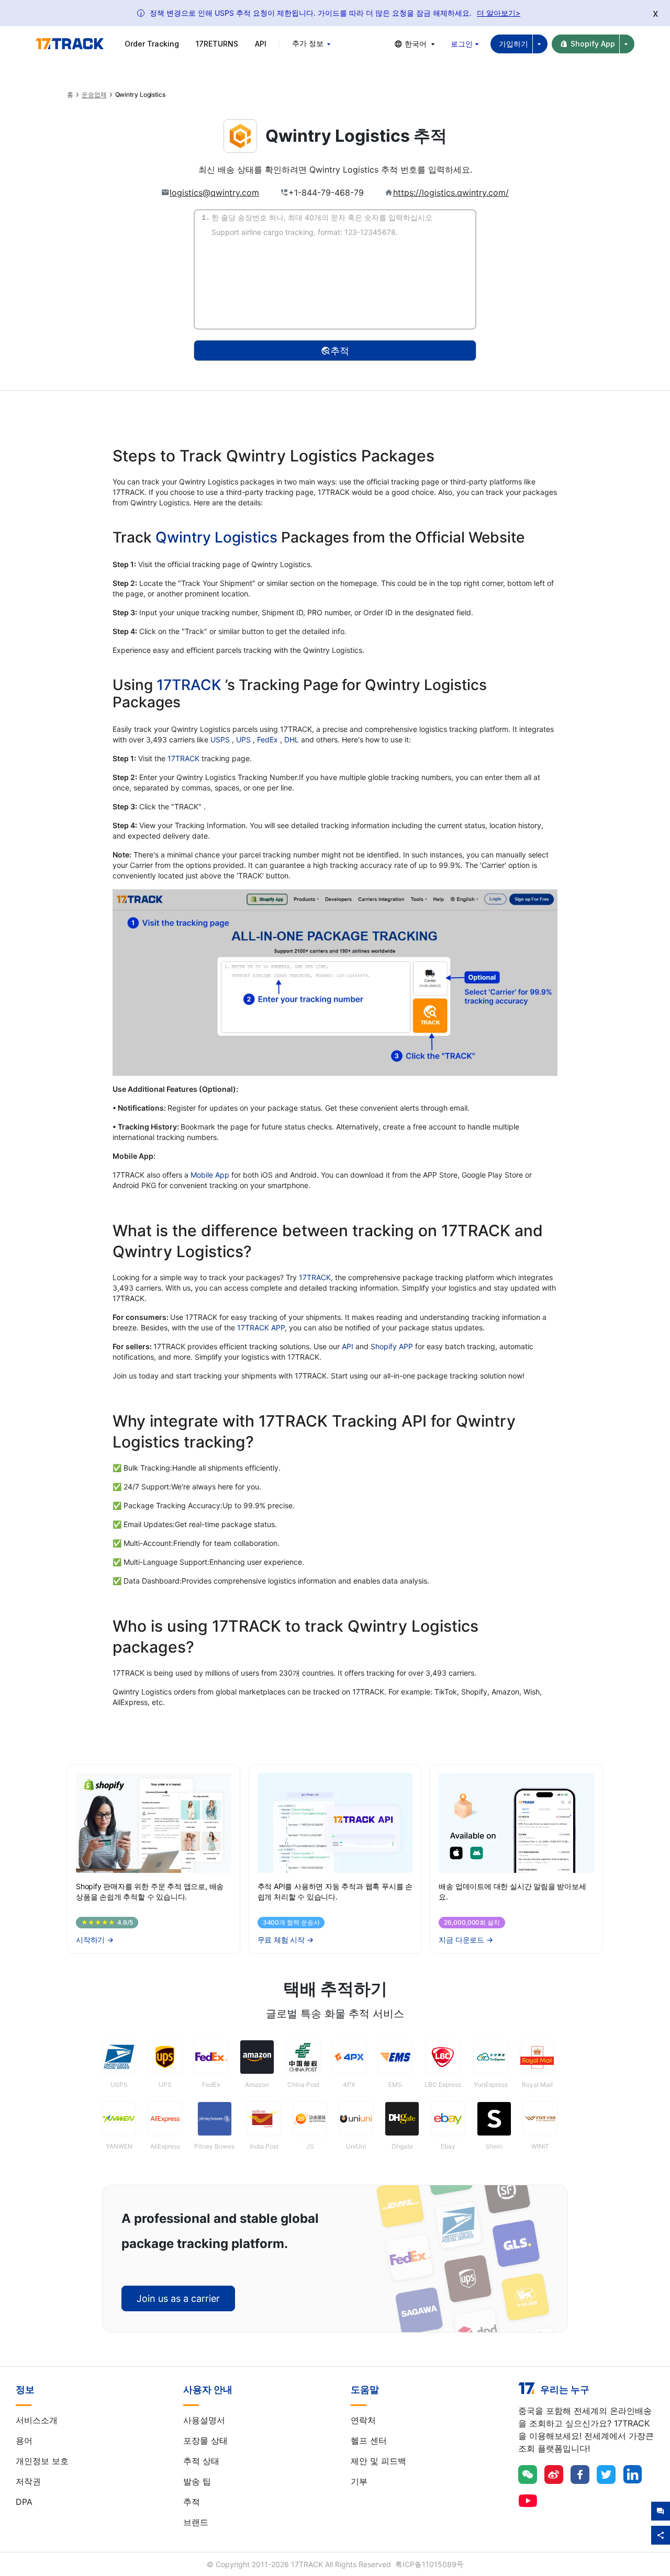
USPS (221, 739)
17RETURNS (217, 44)
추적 (192, 2502)
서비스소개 (37, 2420)
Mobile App (210, 1175)
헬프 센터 (369, 2441)
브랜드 (196, 2522)
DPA (24, 2502)
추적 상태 (201, 2461)
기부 (359, 2481)
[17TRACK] (70, 44)
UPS (244, 739)
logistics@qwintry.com (214, 193)
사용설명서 (204, 2420)
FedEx (269, 739)
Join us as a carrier (178, 2298)
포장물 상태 (205, 2441)
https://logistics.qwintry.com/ (451, 193)
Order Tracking (152, 44)
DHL (293, 739)
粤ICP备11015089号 (429, 2564)
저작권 (28, 2481)
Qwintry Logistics (216, 537)
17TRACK (191, 685)
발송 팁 (197, 2481)
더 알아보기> (499, 13)
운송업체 (94, 95)
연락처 (363, 2420)
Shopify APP (392, 1346)
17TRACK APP (261, 1327)
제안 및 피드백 (378, 2461)
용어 (24, 2441)
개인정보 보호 (42, 2461)
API (261, 44)
